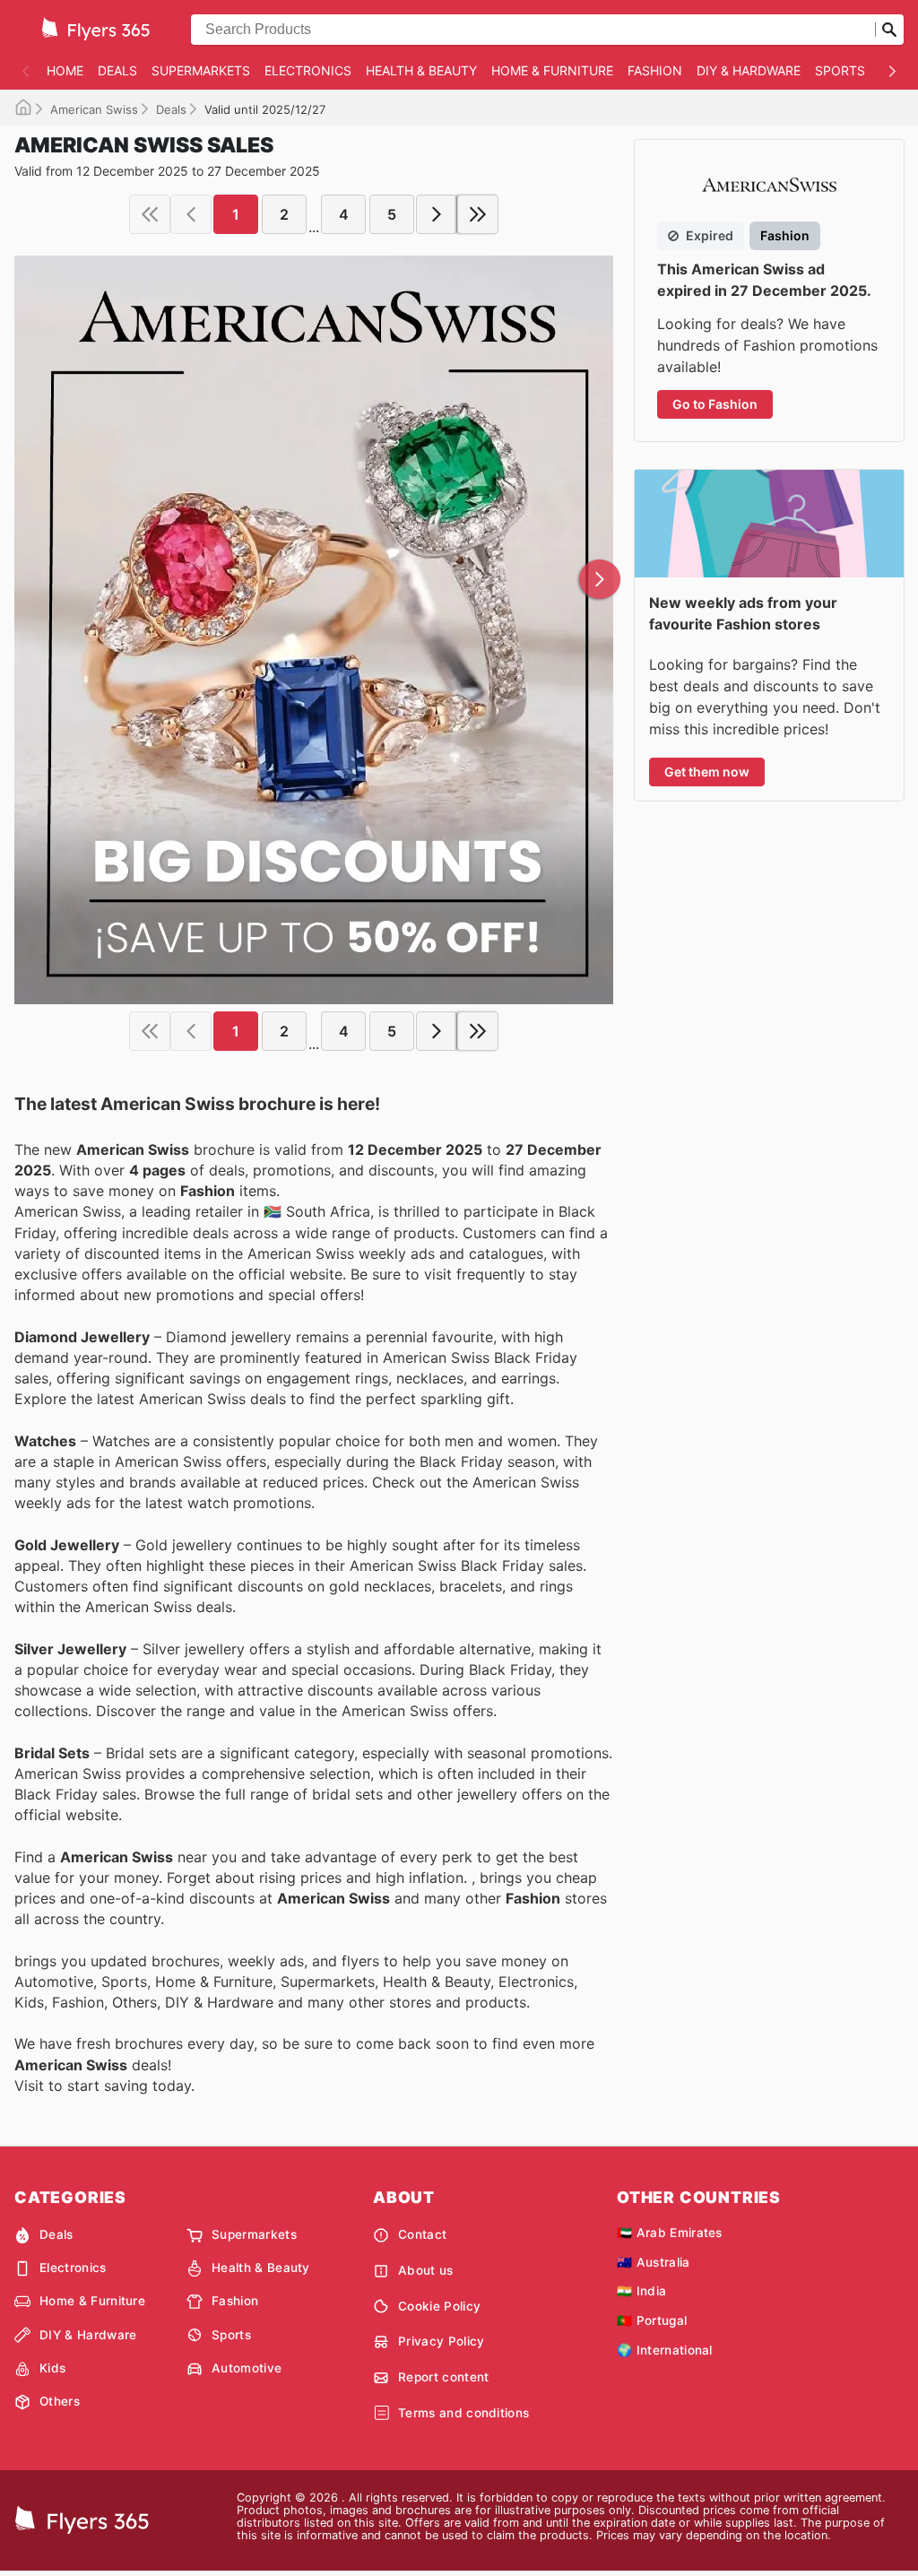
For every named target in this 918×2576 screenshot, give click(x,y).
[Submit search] (889, 30)
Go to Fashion (715, 404)
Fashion (655, 70)
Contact (422, 2234)
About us (426, 2270)
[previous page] (191, 214)
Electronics (308, 70)
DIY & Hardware (749, 70)
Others (60, 2401)
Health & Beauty (421, 70)
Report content (443, 2377)
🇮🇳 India (641, 2291)
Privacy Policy (441, 2341)
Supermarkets (201, 70)
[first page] (150, 214)
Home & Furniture (552, 70)
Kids (52, 2368)
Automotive (247, 2368)
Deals (117, 70)
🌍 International (665, 2350)
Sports (840, 70)
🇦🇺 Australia (654, 2262)
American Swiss (94, 109)
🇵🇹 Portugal (652, 2320)
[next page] (437, 214)
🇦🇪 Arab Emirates (670, 2233)
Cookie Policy (439, 2306)
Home (65, 70)
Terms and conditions (463, 2413)
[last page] (478, 214)
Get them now (707, 772)
